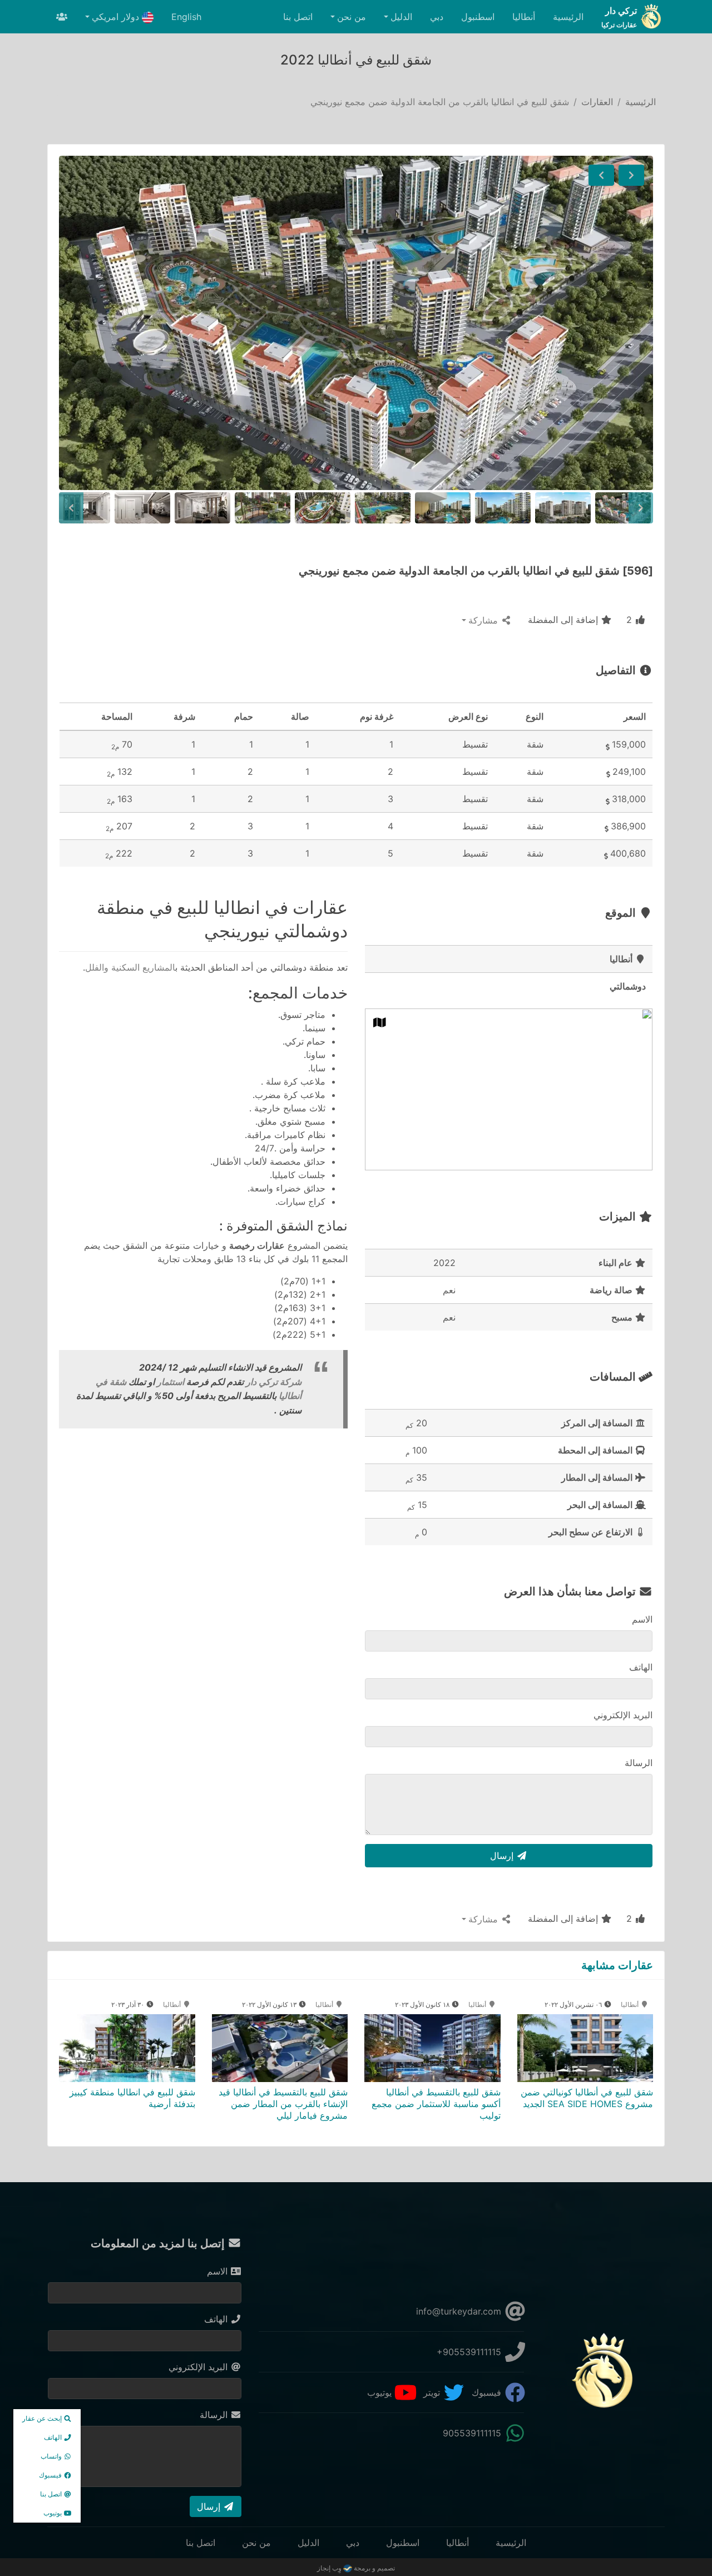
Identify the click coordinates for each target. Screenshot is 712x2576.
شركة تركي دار (274, 1382)
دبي (437, 17)
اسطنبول (478, 17)
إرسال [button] (503, 1856)
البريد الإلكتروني (623, 1715)
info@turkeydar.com (460, 2311)
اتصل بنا (298, 17)
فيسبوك (488, 2392)
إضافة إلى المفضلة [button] (564, 620)
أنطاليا (524, 17)
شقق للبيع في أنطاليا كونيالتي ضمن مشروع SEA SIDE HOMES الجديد (587, 2098)
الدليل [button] (401, 17)
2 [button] (631, 620)
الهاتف (641, 1667)
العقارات (597, 102)
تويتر (433, 2392)
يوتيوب (381, 2392)
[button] (631, 175)
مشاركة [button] (484, 620)
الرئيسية (568, 17)
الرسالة (639, 1763)
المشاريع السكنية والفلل (130, 967)
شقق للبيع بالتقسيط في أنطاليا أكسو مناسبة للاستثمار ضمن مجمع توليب (436, 2104)
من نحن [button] (352, 17)
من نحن (256, 2543)
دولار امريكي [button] (117, 17)
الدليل (308, 2543)
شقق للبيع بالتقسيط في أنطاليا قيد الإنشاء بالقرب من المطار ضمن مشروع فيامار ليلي (283, 2104)
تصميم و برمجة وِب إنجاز (356, 2568)
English (186, 17)
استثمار (169, 1382)
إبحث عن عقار (43, 2418)
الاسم (642, 1619)
